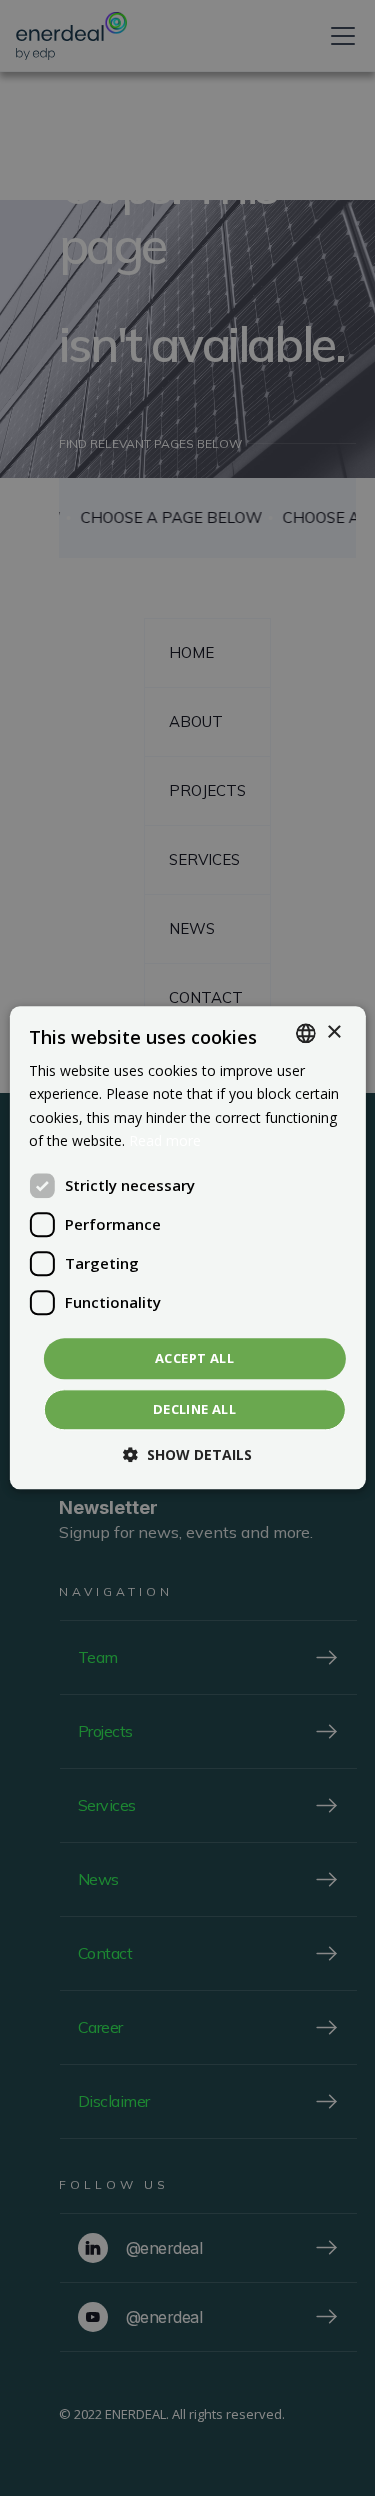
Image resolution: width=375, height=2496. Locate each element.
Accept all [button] (194, 1358)
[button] (187, 1455)
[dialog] (187, 1247)
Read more (165, 1140)
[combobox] (306, 1033)
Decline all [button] (194, 1410)
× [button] (333, 1032)
